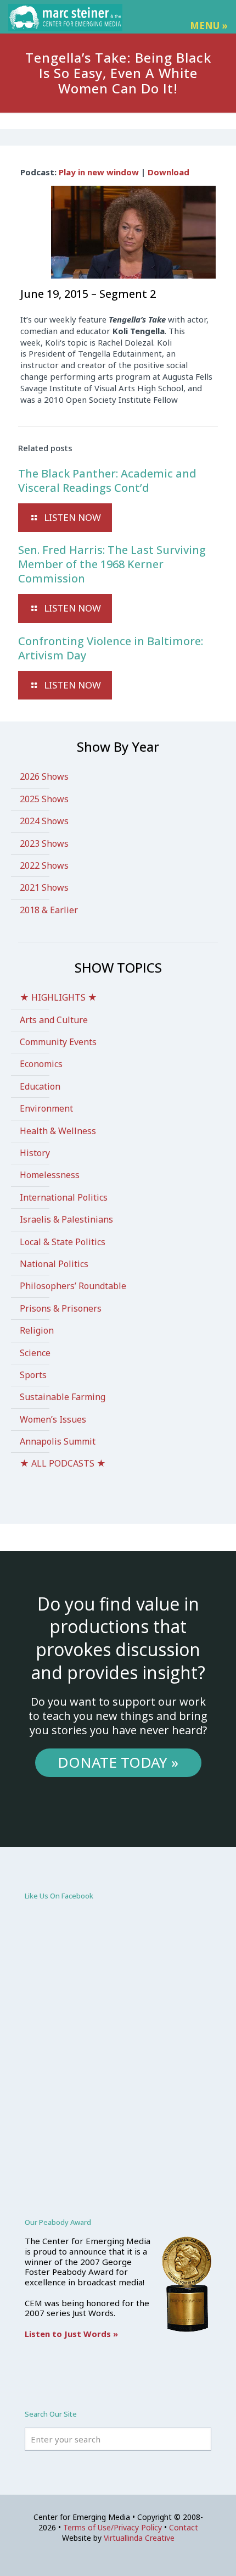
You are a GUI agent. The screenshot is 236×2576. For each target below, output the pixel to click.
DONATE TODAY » (118, 1762)
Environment (46, 1108)
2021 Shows (44, 887)
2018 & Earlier (49, 910)
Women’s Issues (53, 1419)
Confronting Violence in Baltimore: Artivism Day (111, 648)
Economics (41, 1064)
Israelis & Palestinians (66, 1219)
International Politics (64, 1197)
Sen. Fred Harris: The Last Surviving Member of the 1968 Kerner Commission (112, 564)
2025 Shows (44, 799)
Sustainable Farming (63, 1397)
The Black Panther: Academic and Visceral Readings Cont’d (107, 481)
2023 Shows (44, 843)
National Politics (54, 1264)
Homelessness (50, 1175)
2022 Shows (44, 865)
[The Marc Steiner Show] (65, 16)
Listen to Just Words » (71, 2334)
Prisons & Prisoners (61, 1308)
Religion (37, 1330)
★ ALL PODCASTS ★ (63, 1463)
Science (35, 1353)
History (35, 1153)
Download (168, 172)
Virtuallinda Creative (139, 2538)
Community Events (58, 1042)
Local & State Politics (63, 1242)
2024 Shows (44, 821)
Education (40, 1086)
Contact (184, 2527)
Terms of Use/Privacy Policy (113, 2527)
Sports (33, 1375)
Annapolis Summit (58, 1441)
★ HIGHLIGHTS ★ (58, 997)
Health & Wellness (58, 1131)
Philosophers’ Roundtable (73, 1286)
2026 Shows (44, 776)
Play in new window (99, 172)
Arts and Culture (54, 1020)
